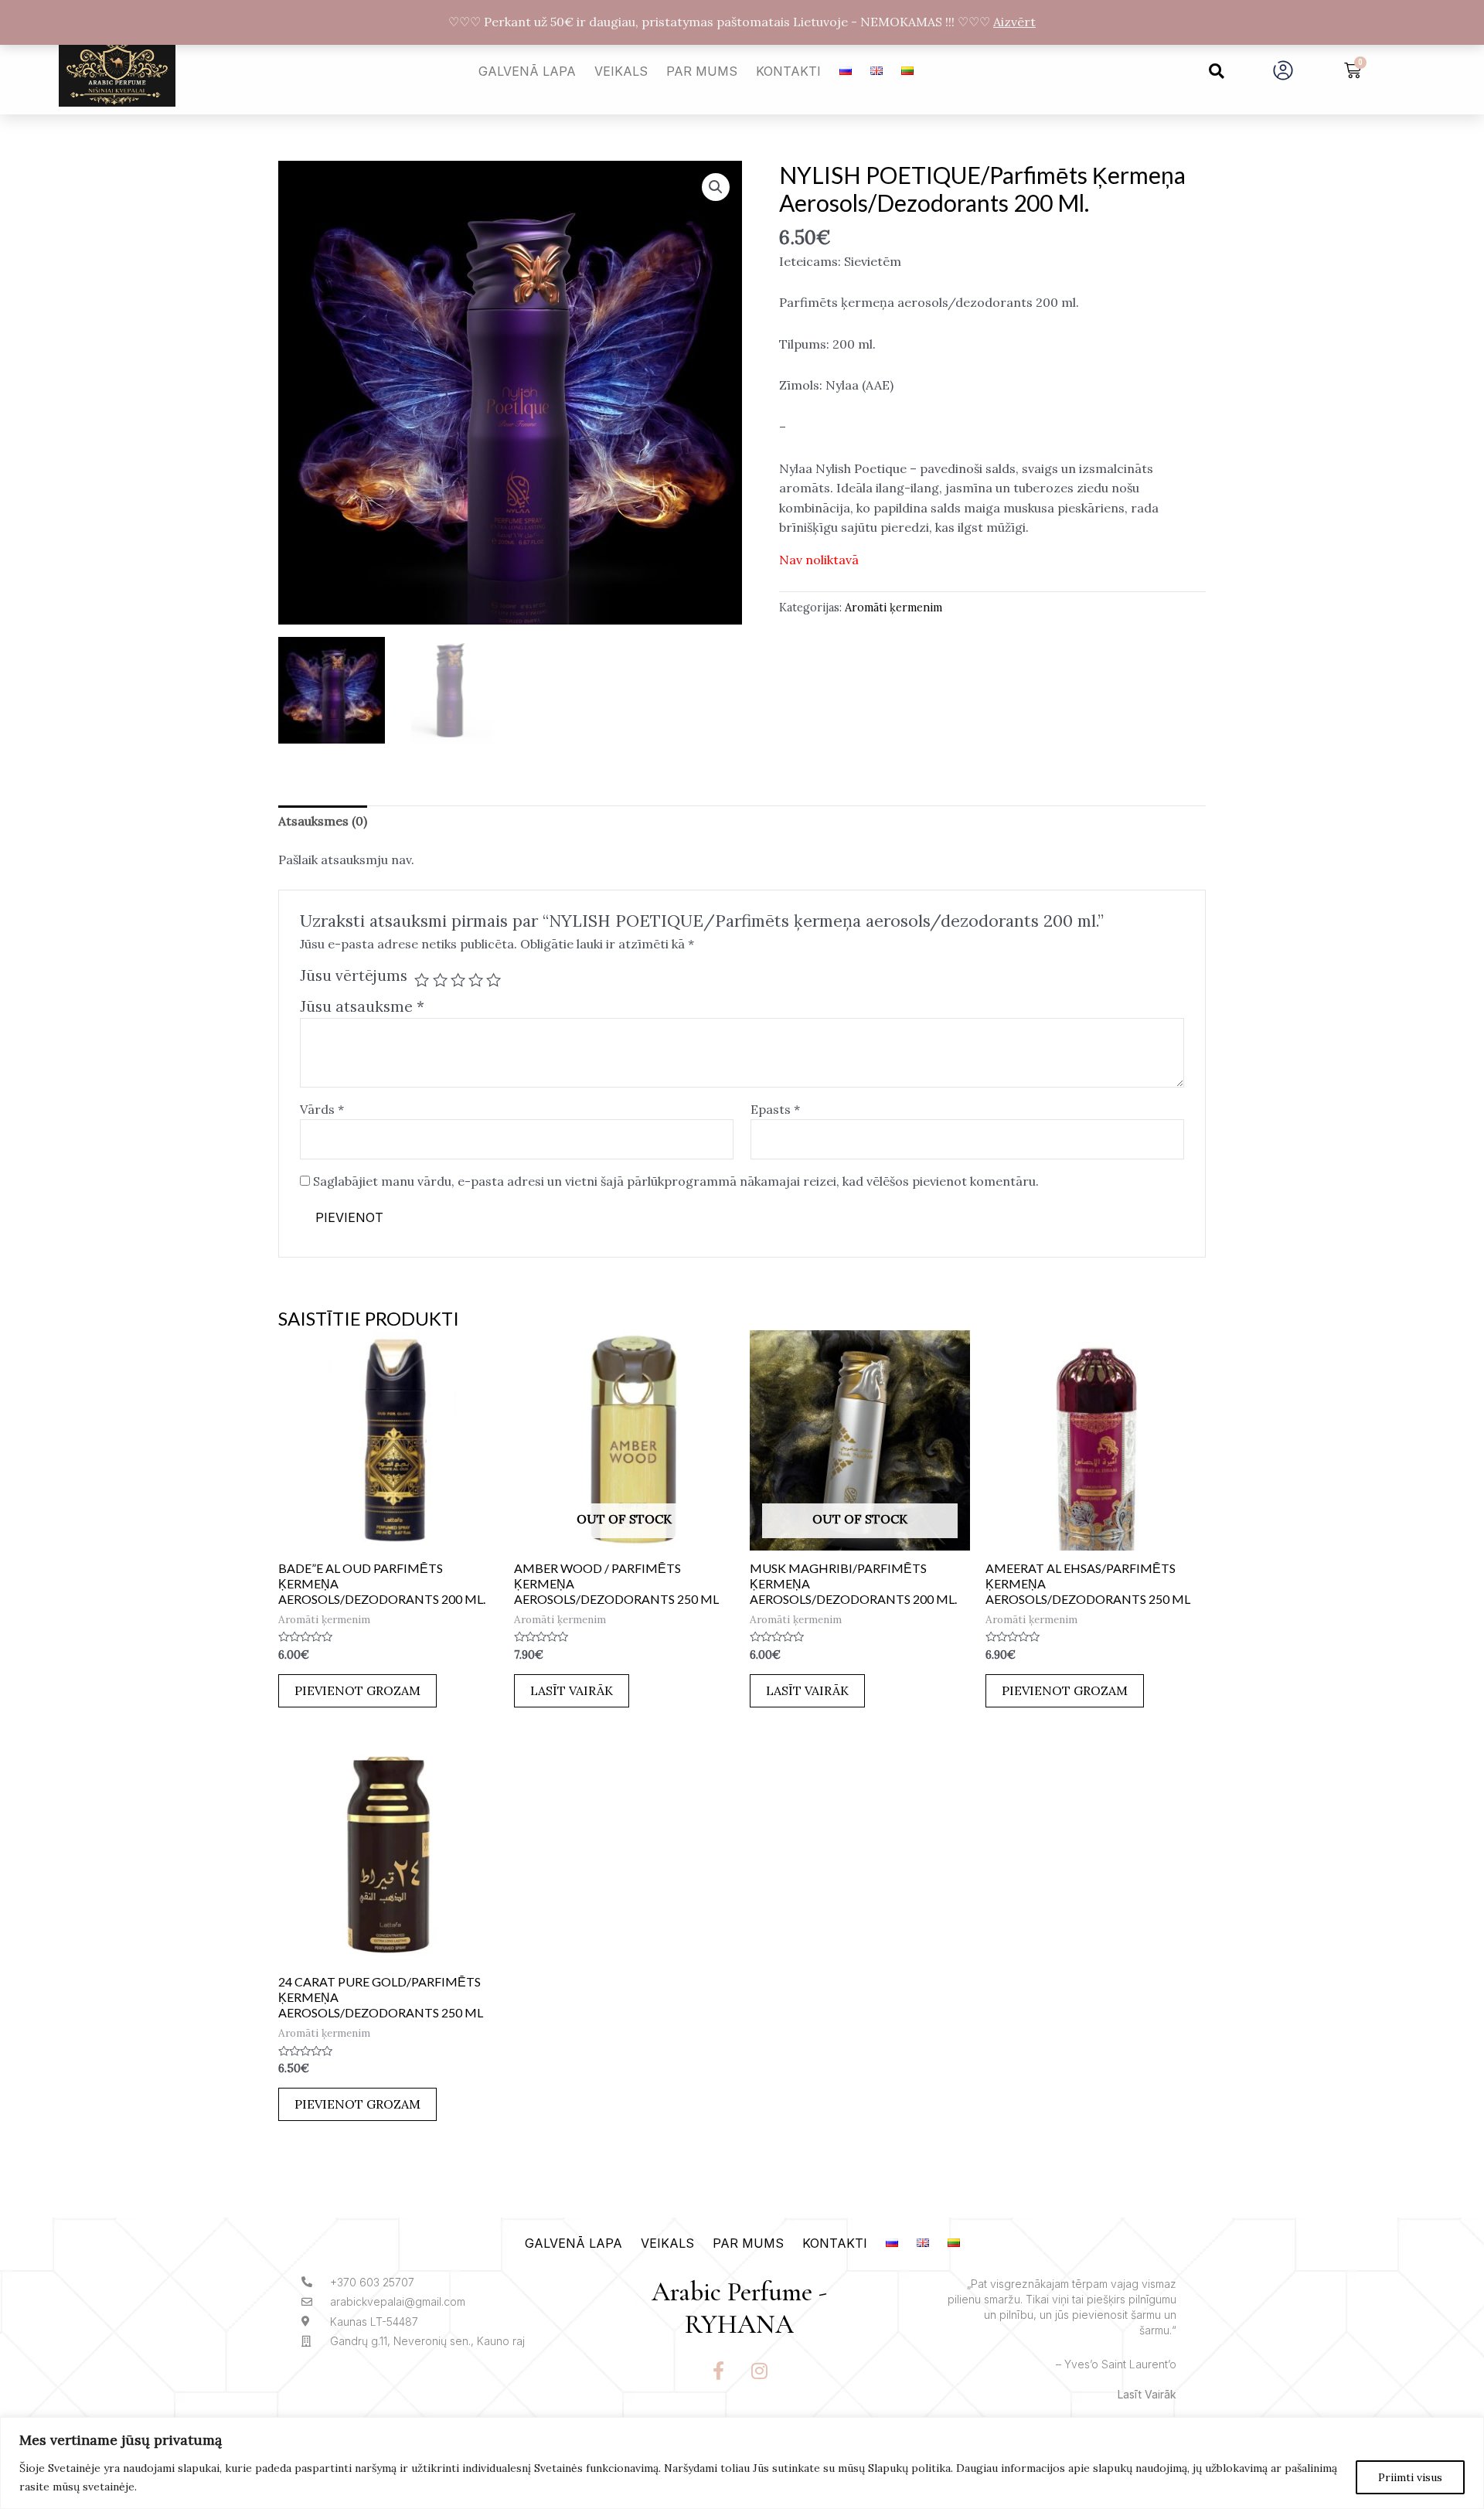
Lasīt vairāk (572, 1690)
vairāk (1161, 2394)
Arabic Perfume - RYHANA (739, 2309)
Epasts (775, 1109)
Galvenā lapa (527, 71)
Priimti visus (1410, 2477)
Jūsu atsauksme (362, 1006)
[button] (1217, 71)
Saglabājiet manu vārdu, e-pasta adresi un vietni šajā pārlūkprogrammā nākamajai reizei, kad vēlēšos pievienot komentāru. (676, 1181)
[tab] (323, 822)
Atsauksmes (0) (323, 821)
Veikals (621, 71)
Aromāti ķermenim (893, 608)
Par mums (702, 71)
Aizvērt (1014, 22)
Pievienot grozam (357, 1690)
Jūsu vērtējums (354, 975)
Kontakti (788, 71)
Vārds (322, 1109)
